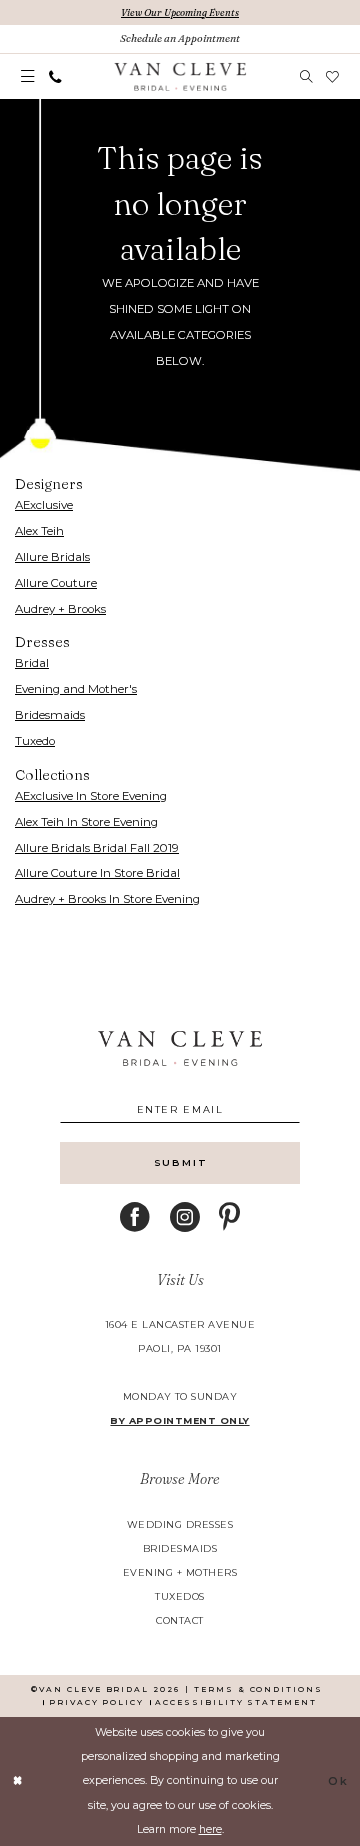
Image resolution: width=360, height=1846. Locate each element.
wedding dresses (180, 1524)
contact (179, 1620)
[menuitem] (27, 77)
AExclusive (44, 505)
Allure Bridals (52, 557)
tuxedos (179, 1596)
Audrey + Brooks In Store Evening (107, 899)
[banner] (180, 77)
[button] (27, 77)
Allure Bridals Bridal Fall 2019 (97, 848)
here (210, 1829)
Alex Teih (39, 531)
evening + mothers (180, 1572)
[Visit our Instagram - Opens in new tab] (185, 1218)
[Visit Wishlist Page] (332, 76)
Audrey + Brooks (60, 609)
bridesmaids (180, 1548)
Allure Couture (56, 583)
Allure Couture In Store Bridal (97, 873)
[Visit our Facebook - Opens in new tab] (135, 1218)
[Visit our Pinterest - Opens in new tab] (229, 1218)
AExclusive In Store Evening (91, 796)
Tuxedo (35, 741)
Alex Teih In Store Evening (86, 822)
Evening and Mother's (76, 689)
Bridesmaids (50, 715)
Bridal (32, 663)
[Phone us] (55, 76)
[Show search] (306, 76)
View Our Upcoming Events (180, 12)
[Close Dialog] (17, 1781)
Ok (338, 1781)
